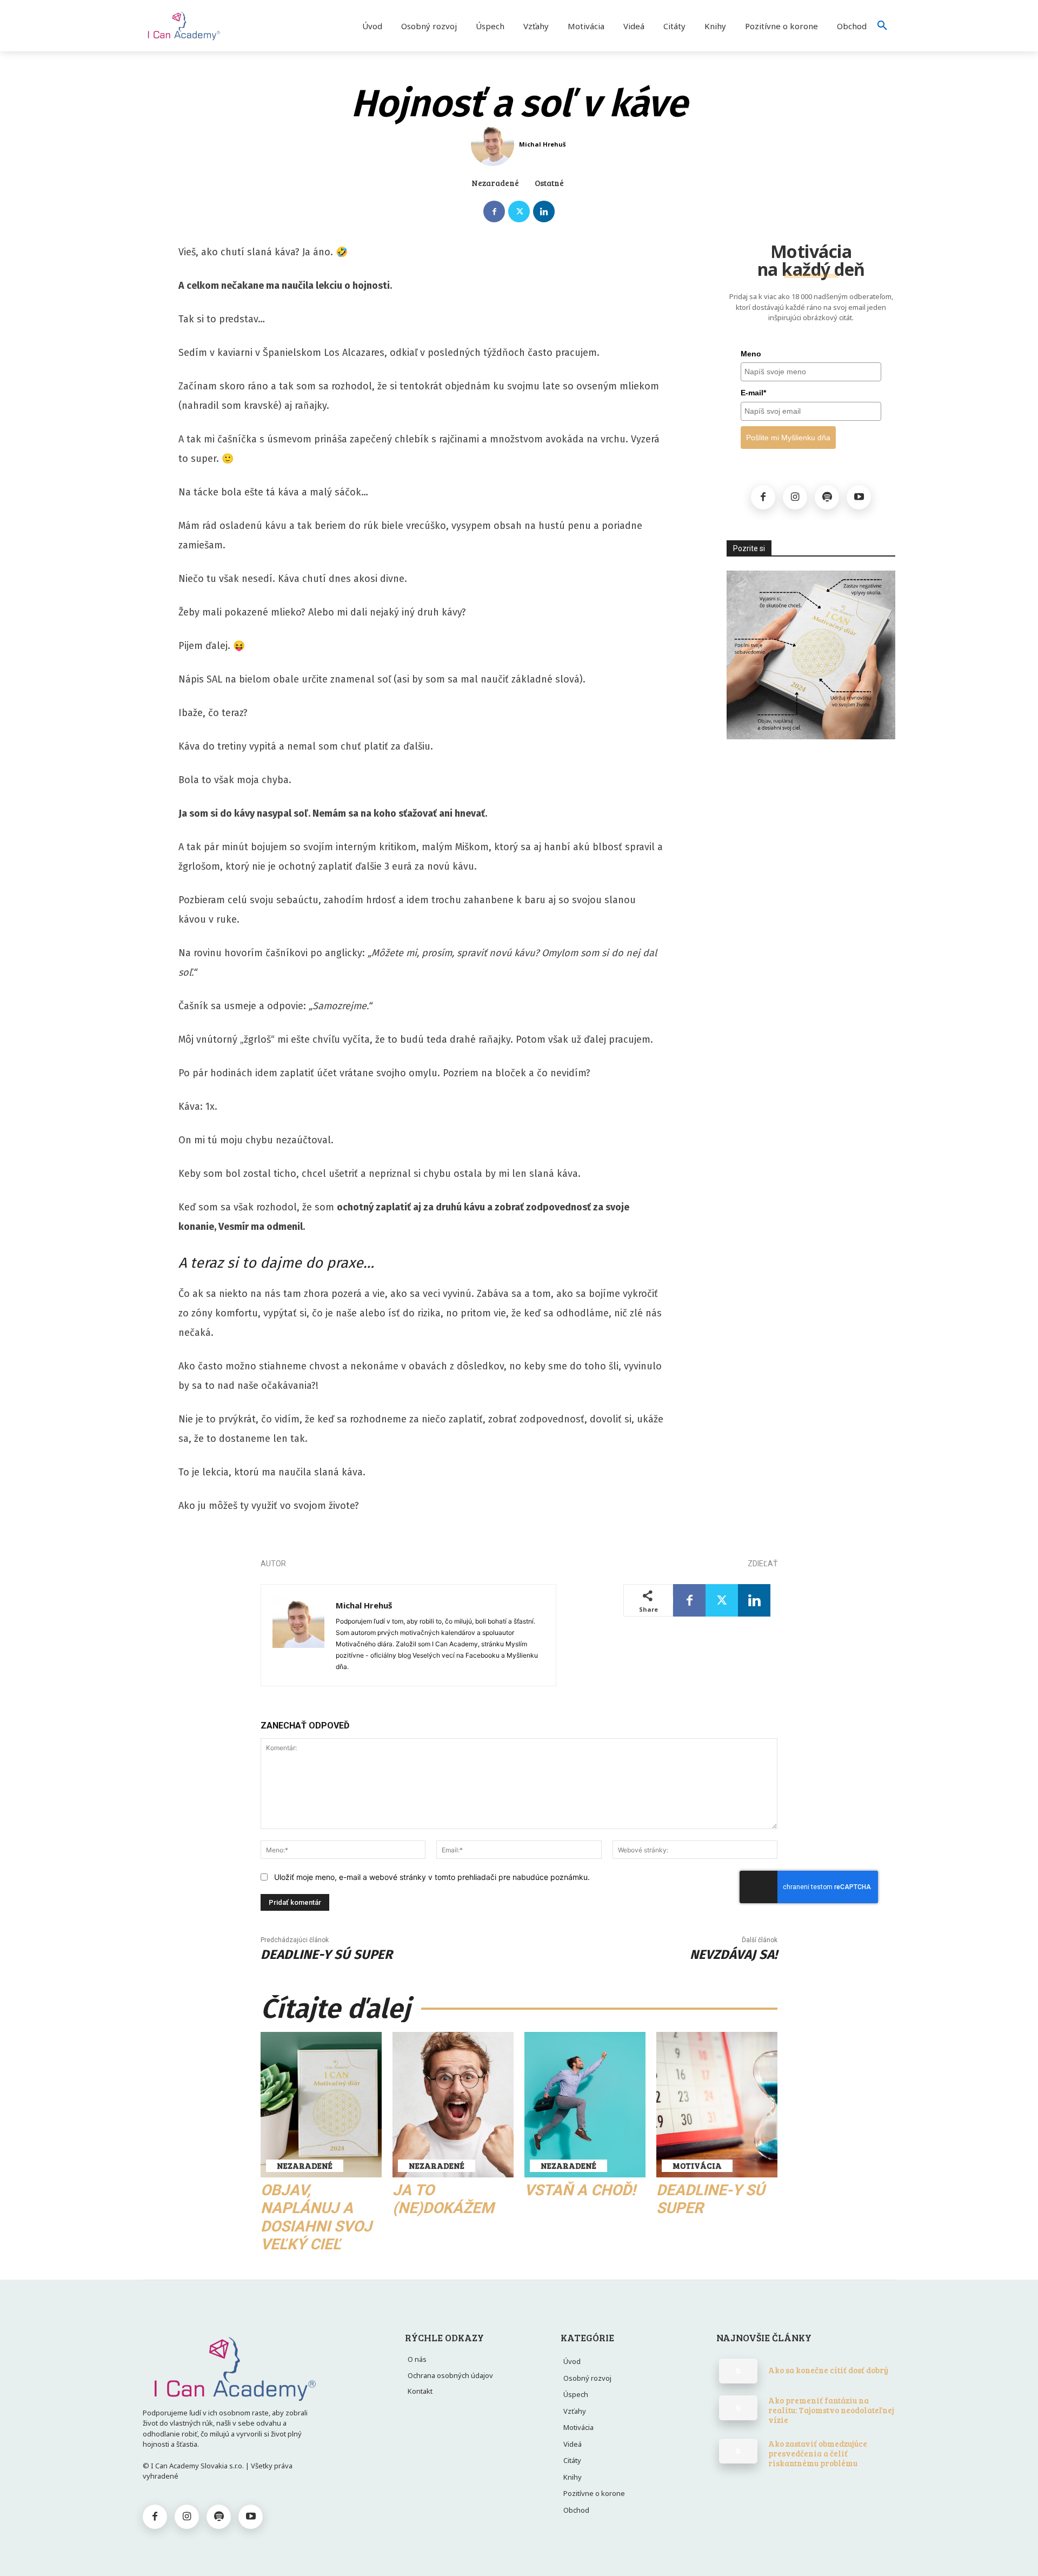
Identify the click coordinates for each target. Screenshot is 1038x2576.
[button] (882, 26)
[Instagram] (795, 497)
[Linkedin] (544, 211)
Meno (751, 354)
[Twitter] (519, 211)
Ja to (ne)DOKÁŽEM (443, 2199)
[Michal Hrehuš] (494, 144)
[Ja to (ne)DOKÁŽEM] (453, 2105)
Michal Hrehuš (542, 144)
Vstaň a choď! (580, 2190)
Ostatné (549, 183)
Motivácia (697, 2166)
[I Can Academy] (208, 26)
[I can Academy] (234, 2368)
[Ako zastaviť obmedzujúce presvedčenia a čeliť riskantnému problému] (738, 2451)
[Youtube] (859, 497)
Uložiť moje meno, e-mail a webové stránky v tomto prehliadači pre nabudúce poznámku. (432, 1877)
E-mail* (753, 393)
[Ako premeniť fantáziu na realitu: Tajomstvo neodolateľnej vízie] (738, 2408)
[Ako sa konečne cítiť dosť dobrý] (738, 2371)
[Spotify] (827, 497)
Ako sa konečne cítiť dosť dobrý (828, 2370)
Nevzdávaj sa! (734, 1955)
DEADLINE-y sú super (327, 1955)
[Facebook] (494, 211)
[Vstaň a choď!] (585, 2105)
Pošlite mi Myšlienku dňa (788, 438)
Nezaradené (495, 183)
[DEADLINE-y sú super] (717, 2105)
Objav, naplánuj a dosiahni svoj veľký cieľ (316, 2217)
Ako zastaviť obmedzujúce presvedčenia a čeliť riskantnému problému (818, 2453)
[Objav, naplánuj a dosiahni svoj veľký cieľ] (321, 2105)
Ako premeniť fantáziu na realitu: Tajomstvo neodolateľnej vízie (831, 2410)
